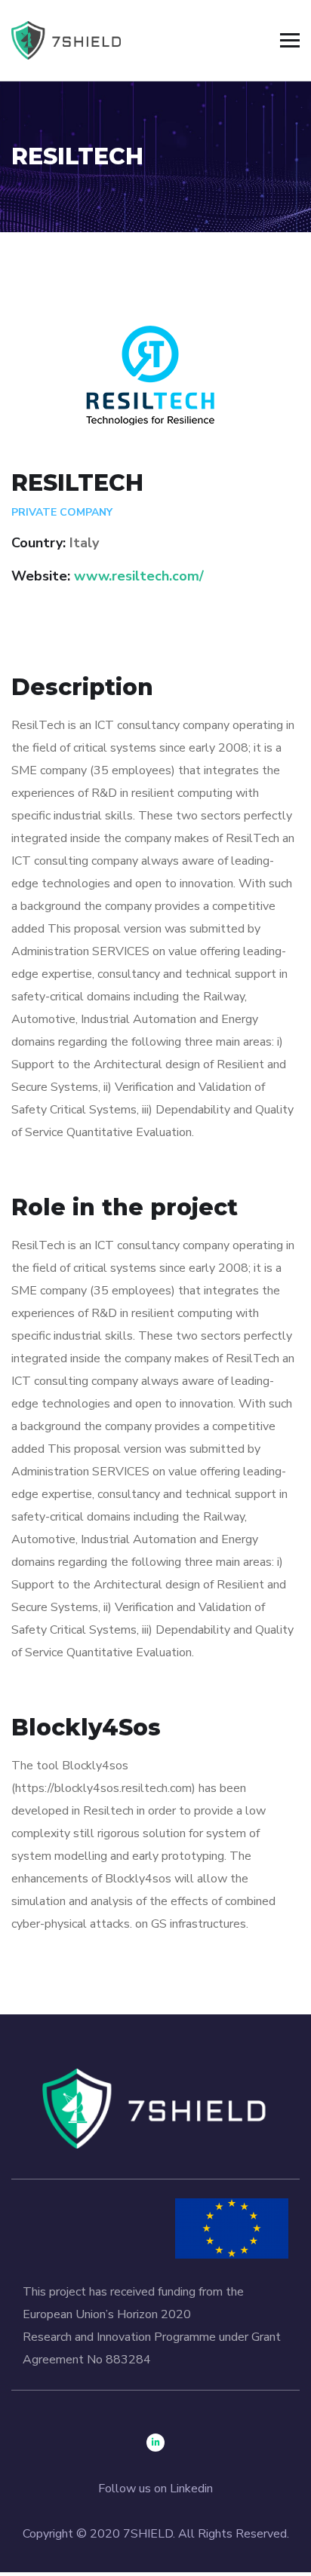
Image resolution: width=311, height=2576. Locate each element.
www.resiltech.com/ (139, 576)
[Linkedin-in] (155, 2443)
